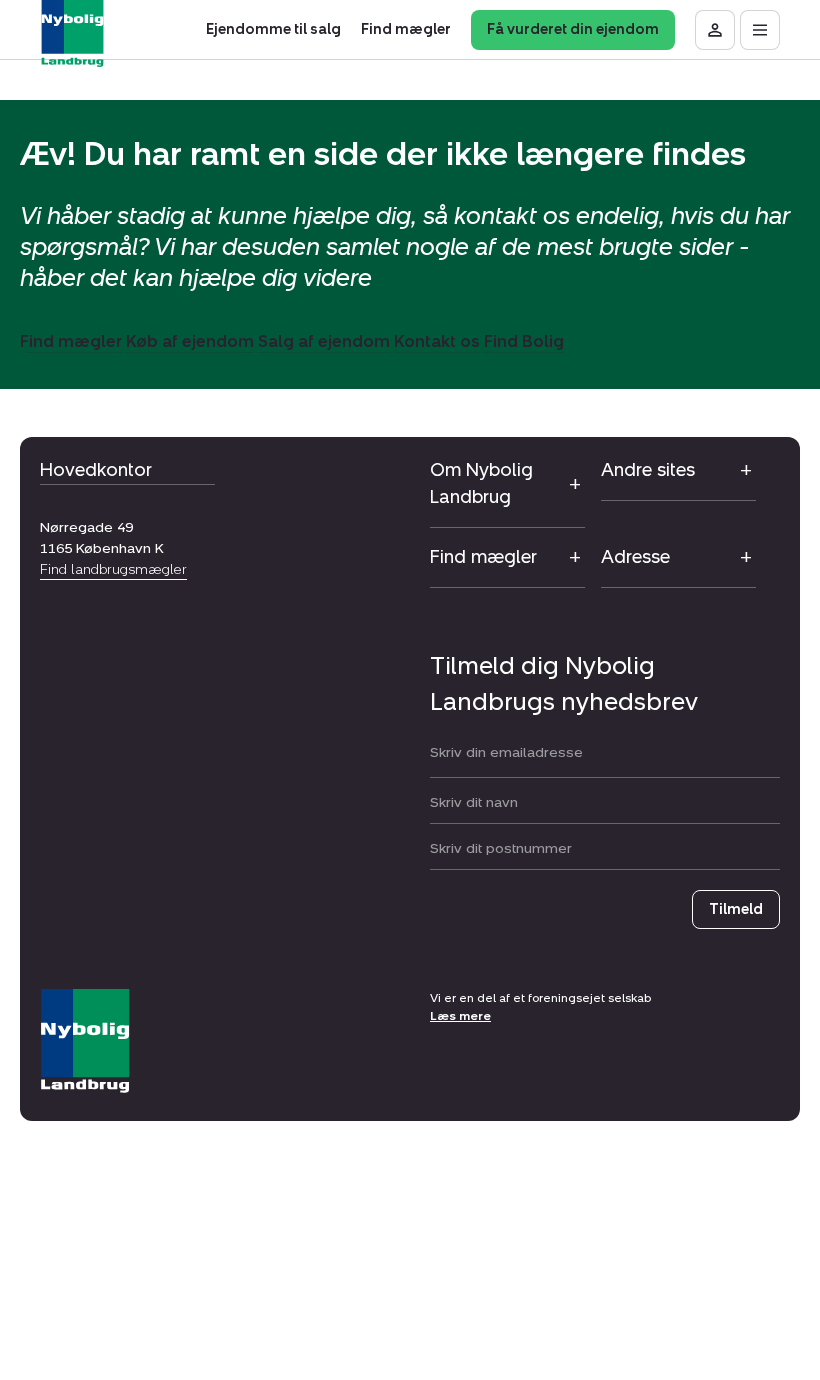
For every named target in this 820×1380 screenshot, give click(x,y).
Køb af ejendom (190, 341)
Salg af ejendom (324, 341)
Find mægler (71, 341)
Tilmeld (736, 909)
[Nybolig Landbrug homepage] (85, 1041)
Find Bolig (524, 341)
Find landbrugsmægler (113, 569)
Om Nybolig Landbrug (481, 483)
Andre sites (648, 470)
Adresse (635, 557)
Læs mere (460, 1016)
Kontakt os (437, 341)
